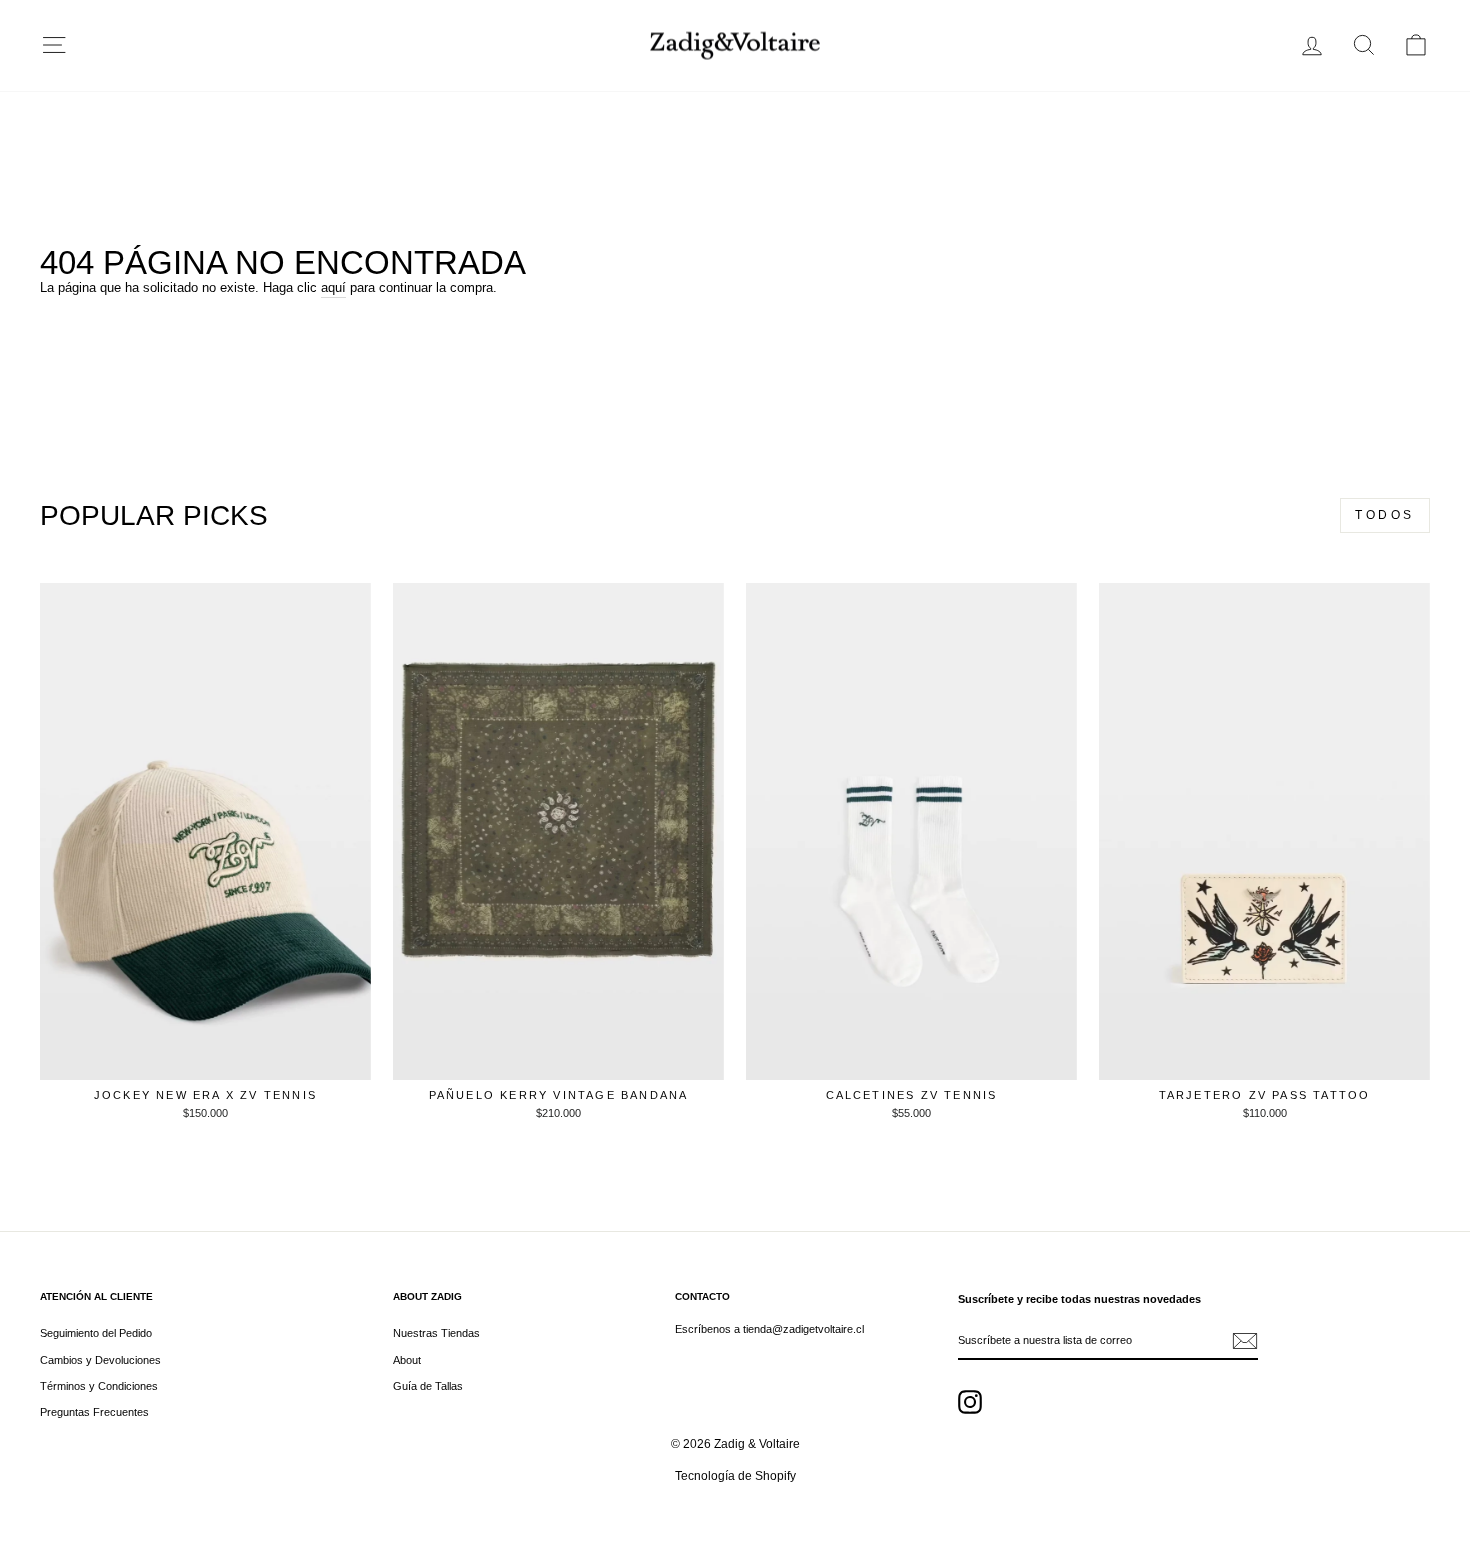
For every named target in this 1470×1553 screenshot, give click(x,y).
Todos (1385, 515)
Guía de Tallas (428, 1386)
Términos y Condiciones (99, 1386)
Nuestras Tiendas (436, 1333)
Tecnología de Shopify (735, 1476)
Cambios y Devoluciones (100, 1360)
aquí (333, 287)
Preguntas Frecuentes (94, 1412)
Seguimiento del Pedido (96, 1333)
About (407, 1360)
